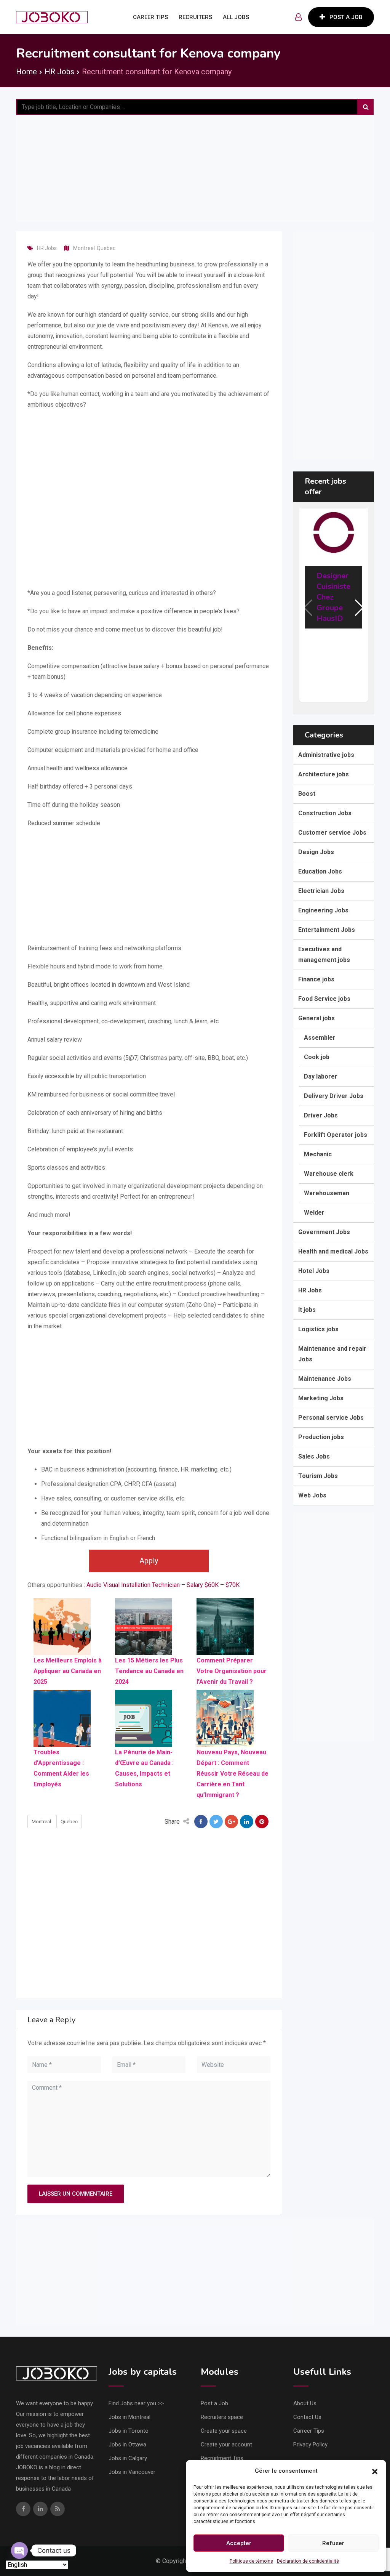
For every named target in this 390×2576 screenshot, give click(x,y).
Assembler (320, 1038)
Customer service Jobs (332, 833)
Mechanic (318, 1154)
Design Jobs (316, 852)
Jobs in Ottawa (127, 2445)
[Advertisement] (195, 168)
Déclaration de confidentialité (308, 2561)
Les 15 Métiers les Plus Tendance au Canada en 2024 (149, 1671)
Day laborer (321, 1076)
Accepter (239, 2543)
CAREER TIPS (150, 17)
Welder (314, 1213)
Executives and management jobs (324, 955)
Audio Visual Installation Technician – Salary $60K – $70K (163, 1585)
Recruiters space (222, 2417)
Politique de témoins (251, 2561)
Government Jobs (324, 1232)
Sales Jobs (314, 1456)
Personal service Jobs (331, 1418)
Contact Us (307, 2417)
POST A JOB (346, 17)
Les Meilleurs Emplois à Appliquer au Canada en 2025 (68, 1671)
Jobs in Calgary (128, 2458)
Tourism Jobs (318, 1476)
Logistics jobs (318, 1329)
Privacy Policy (310, 2445)
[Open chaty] (19, 2550)
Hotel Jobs (314, 1271)
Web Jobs (312, 1495)
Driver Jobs (321, 1115)
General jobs (316, 1018)
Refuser (333, 2543)
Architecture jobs (324, 774)
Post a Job (214, 2403)
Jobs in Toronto (129, 2431)
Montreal (84, 248)
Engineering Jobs (323, 910)
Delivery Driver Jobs (334, 1096)
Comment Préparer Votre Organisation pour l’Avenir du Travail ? (232, 1671)
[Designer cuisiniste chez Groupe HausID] (334, 532)
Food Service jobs (324, 999)
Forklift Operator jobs (336, 1135)
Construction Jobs (325, 813)
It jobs (307, 1310)
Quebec (106, 248)
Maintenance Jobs (325, 1379)
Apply (149, 1561)
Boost (307, 794)
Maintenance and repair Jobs (332, 1354)
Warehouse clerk (329, 1174)
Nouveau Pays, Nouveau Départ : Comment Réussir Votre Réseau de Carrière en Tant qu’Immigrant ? (233, 1774)
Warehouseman (327, 1193)
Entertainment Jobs (327, 930)
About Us (305, 2403)
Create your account (226, 2445)
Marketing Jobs (321, 1398)
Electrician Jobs (321, 891)
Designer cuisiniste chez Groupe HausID (333, 597)
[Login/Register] (298, 17)
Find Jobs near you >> (136, 2403)
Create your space (224, 2431)
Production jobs (321, 1437)
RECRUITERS (195, 17)
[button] (375, 2471)
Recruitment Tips (222, 2458)
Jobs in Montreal (129, 2417)
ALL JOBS (236, 17)
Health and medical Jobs (333, 1251)
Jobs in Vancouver (132, 2472)
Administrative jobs (326, 755)
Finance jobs (316, 979)
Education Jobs (320, 871)
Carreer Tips (309, 2431)
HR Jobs (47, 248)
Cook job (317, 1057)
